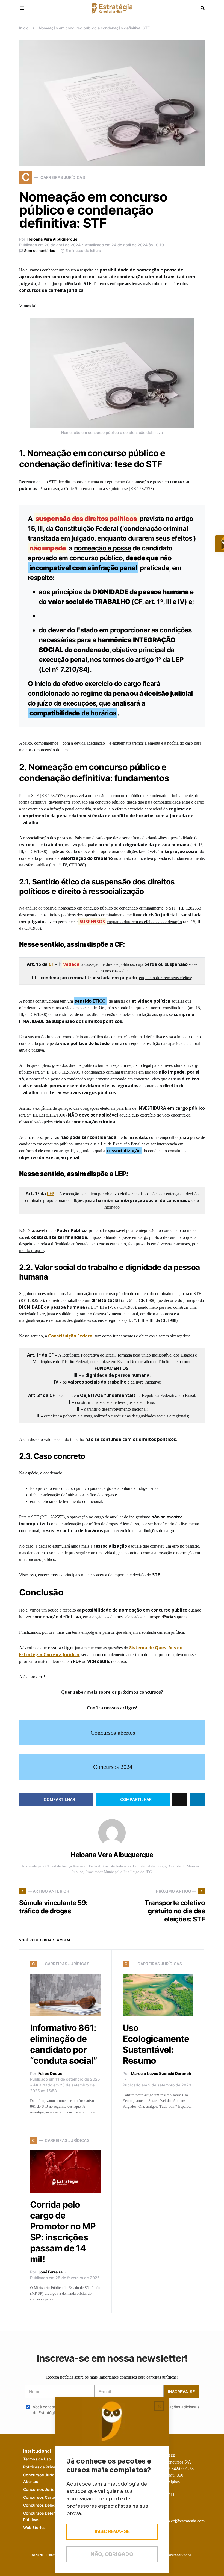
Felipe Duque (50, 2073)
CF (51, 964)
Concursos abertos (113, 1733)
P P (45, 2467)
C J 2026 (48, 2489)
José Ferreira (50, 2272)
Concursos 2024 (113, 1767)
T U (37, 2459)
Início (24, 28)
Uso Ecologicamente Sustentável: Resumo (156, 2044)
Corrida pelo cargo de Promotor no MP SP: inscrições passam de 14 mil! (63, 2232)
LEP (51, 1194)
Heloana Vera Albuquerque (52, 239)
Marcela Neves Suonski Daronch (161, 2073)
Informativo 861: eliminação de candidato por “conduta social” (63, 2044)
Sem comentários (40, 251)
